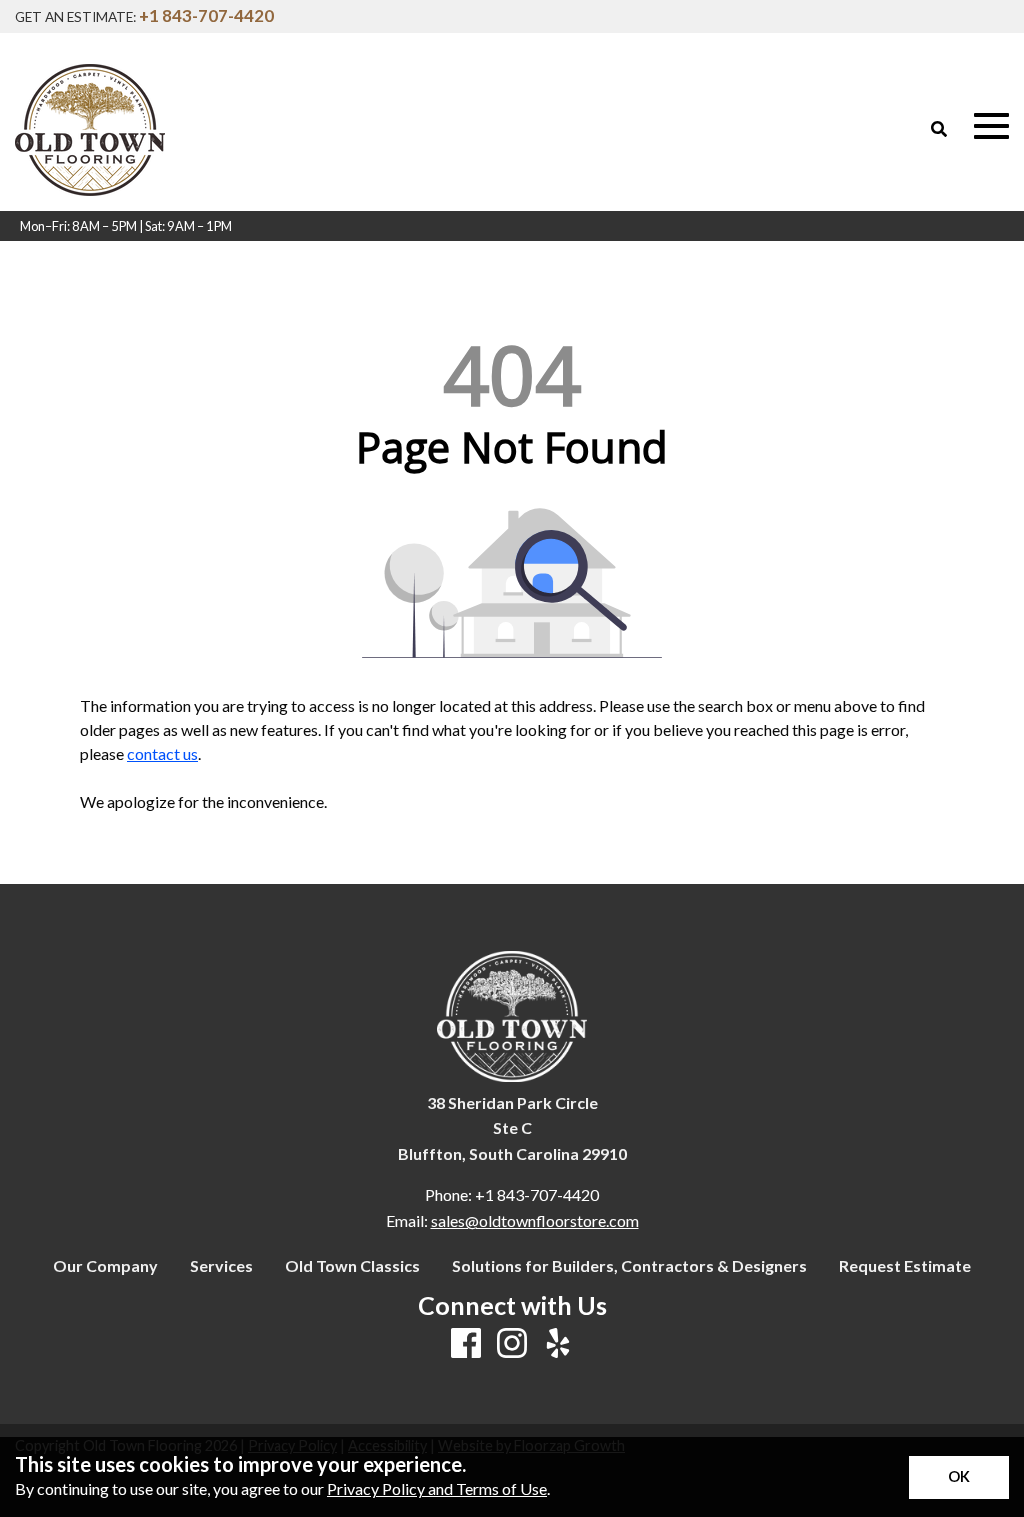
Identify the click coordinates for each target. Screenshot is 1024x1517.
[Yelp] (558, 1344)
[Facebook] (466, 1344)
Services (221, 1266)
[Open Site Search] (939, 129)
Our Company (105, 1266)
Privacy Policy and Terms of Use (437, 1488)
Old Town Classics (352, 1266)
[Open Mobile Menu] (991, 126)
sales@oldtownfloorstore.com (535, 1220)
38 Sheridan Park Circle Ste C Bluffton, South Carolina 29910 (512, 1128)
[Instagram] (512, 1344)
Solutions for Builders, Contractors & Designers (629, 1266)
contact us (162, 753)
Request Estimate (905, 1266)
